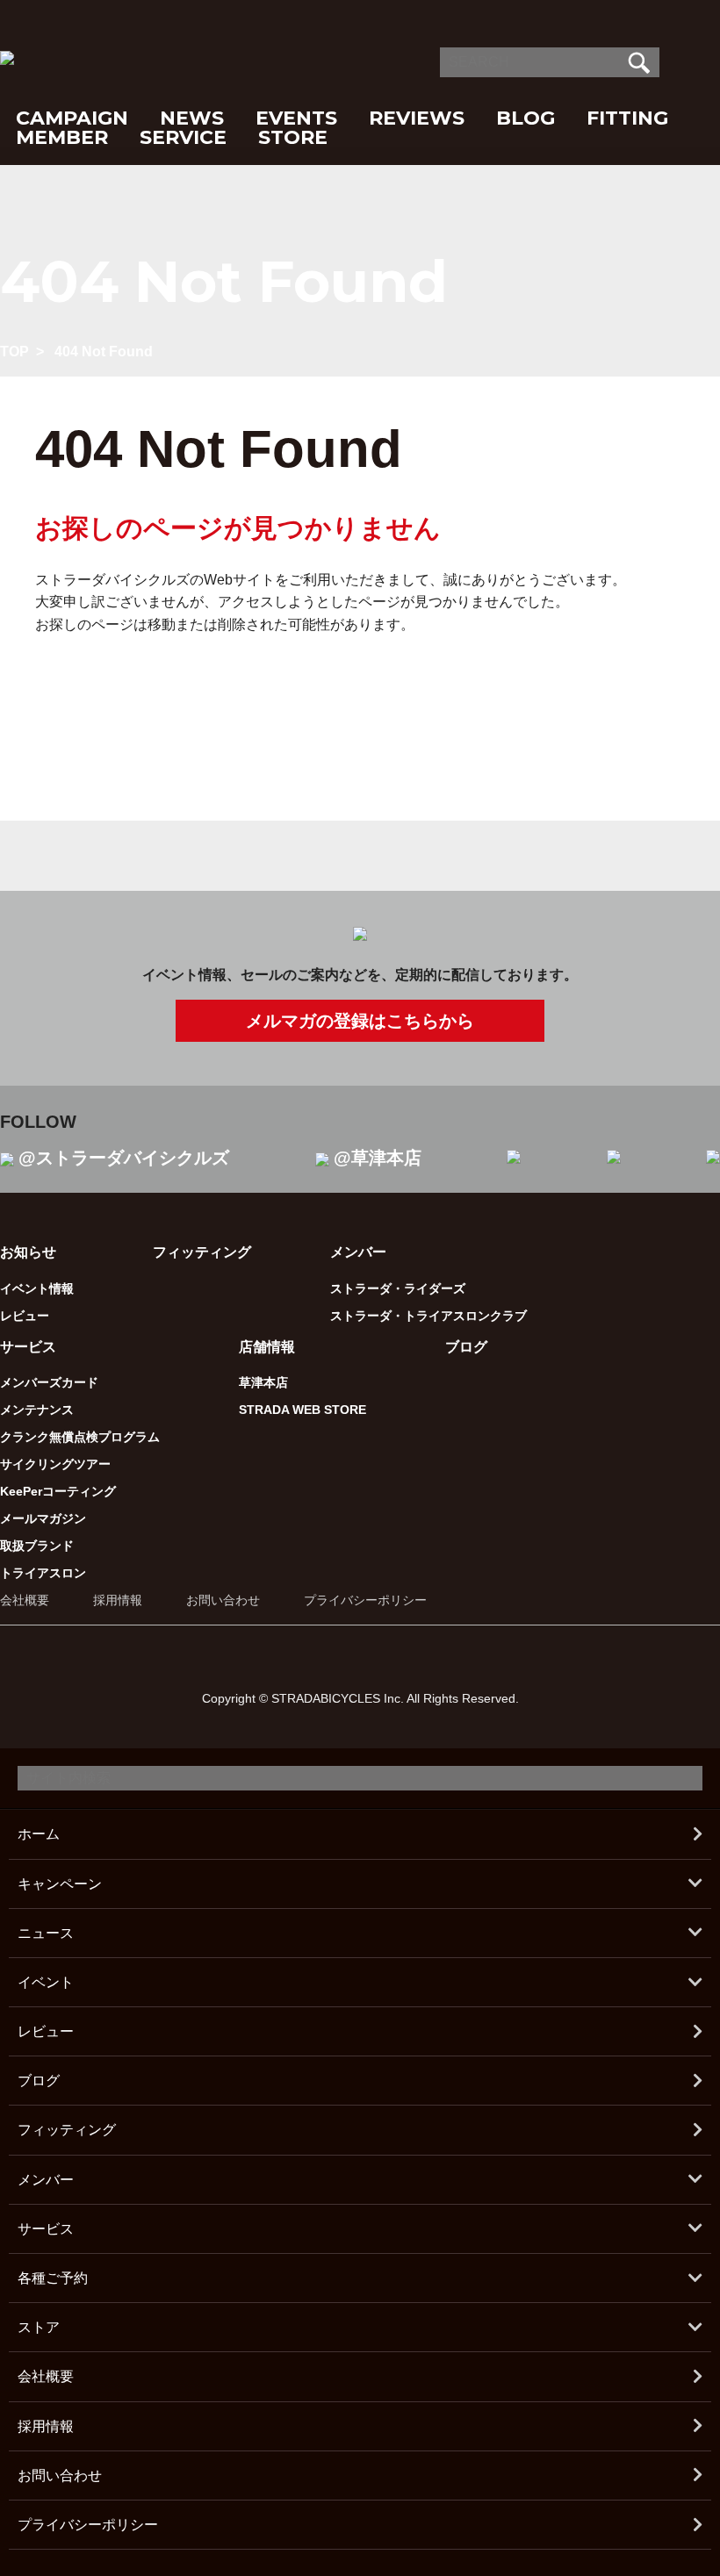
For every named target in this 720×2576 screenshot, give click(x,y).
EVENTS (296, 118)
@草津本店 (378, 1158)
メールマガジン (43, 1518)
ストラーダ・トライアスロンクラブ (428, 1316)
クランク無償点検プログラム (80, 1437)
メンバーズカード (49, 1382)
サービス (46, 2229)
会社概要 (25, 1600)
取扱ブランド (37, 1546)
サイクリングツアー (55, 1464)
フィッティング (202, 1252)
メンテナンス (37, 1410)
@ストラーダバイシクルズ (124, 1158)
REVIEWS (417, 118)
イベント (46, 1982)
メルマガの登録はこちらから (360, 1021)
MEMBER (62, 137)
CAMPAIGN (72, 118)
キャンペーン (60, 1884)
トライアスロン (43, 1573)
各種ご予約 (53, 2278)
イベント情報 (37, 1288)
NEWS (192, 118)
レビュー (25, 1316)
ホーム (39, 1834)
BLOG (526, 118)
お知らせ (28, 1252)
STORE (293, 137)
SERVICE (183, 137)
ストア (39, 2327)
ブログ (466, 1347)
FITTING (627, 118)
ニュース (46, 1933)
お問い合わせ (223, 1600)
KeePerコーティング (58, 1491)
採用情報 (118, 1600)
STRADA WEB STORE (302, 1410)
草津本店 (263, 1382)
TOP (14, 352)
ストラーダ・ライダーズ (398, 1288)
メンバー (46, 2180)
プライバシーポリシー (365, 1600)
